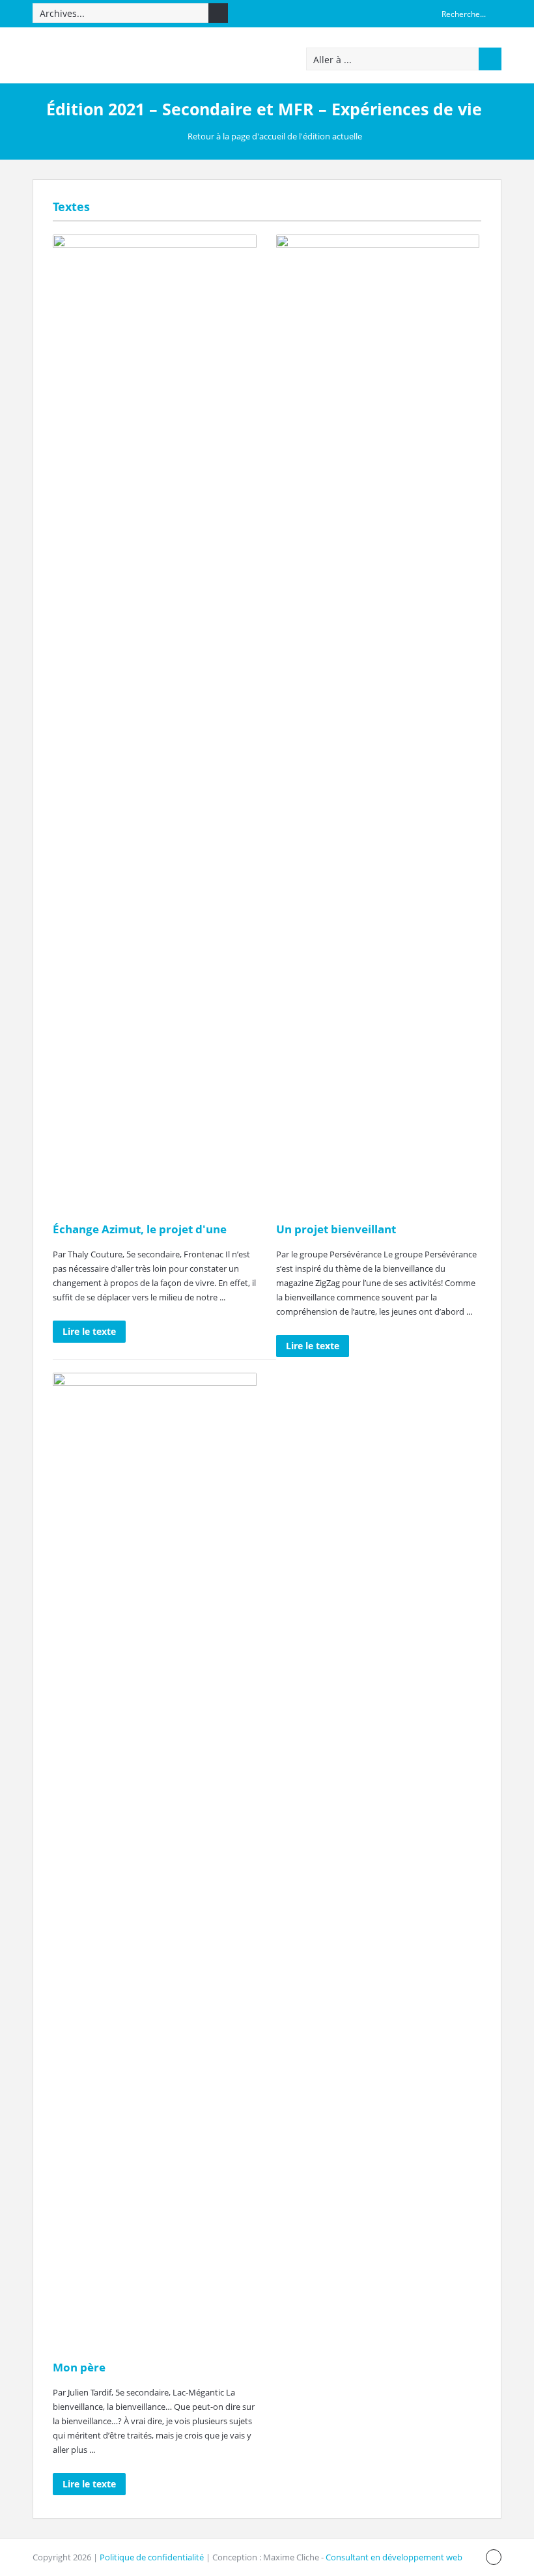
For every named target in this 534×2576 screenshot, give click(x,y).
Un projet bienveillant (336, 1229)
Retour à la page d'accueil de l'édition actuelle (275, 136)
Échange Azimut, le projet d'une (140, 1229)
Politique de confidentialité (152, 2557)
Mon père (79, 2367)
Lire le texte (89, 1331)
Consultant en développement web (394, 2557)
